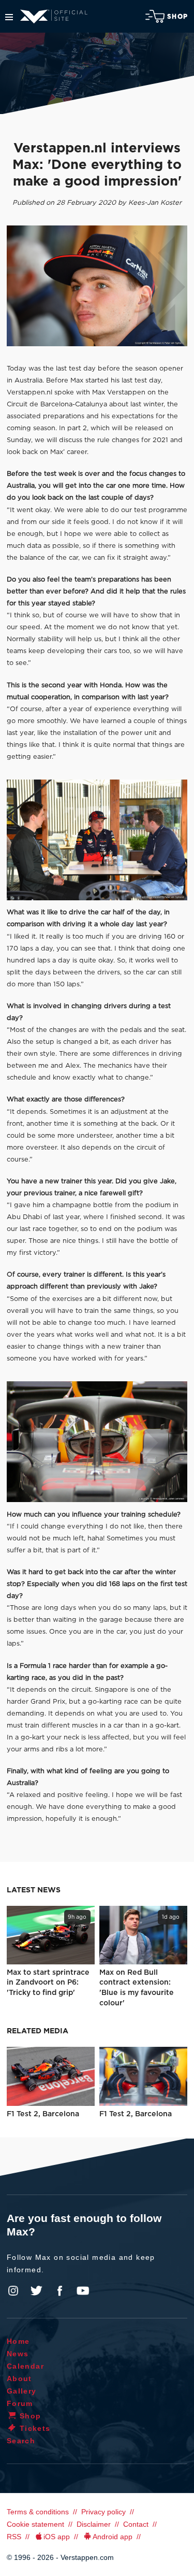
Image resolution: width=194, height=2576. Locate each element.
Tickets (35, 2428)
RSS (14, 2537)
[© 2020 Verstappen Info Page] (97, 840)
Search (21, 2441)
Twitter (37, 2291)
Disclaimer (94, 2524)
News (18, 2354)
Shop (177, 17)
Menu (9, 17)
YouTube (83, 2291)
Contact (136, 2524)
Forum (20, 2403)
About (19, 2379)
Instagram (13, 2291)
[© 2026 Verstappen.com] (97, 286)
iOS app (57, 2537)
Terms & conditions (38, 2512)
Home (18, 2341)
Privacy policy (103, 2512)
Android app (113, 2537)
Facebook (59, 2291)
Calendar (25, 2366)
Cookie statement (35, 2524)
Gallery (22, 2391)
